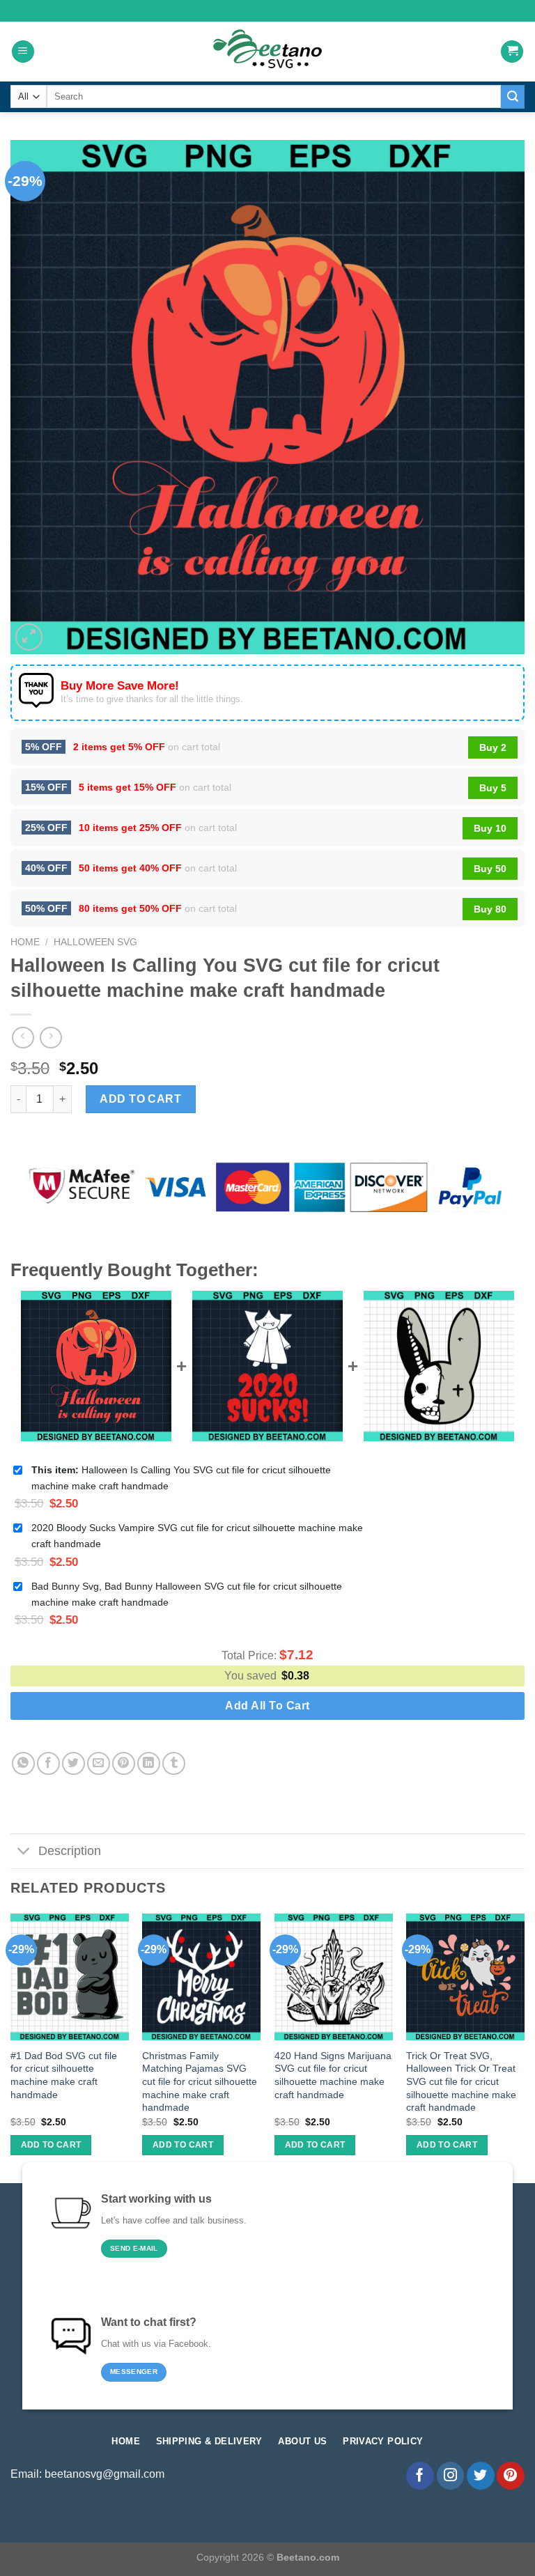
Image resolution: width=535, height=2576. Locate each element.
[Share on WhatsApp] (23, 1763)
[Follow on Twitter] (481, 2476)
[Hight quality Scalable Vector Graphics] (267, 52)
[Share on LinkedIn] (149, 1763)
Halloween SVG (95, 942)
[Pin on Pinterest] (124, 1763)
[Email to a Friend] (99, 1763)
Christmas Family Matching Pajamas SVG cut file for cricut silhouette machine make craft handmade (200, 2082)
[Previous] (11, 2047)
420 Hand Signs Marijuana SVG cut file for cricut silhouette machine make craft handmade (333, 2075)
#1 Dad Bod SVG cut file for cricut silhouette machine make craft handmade (64, 2075)
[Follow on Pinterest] (511, 2476)
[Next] (524, 2047)
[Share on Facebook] (48, 1763)
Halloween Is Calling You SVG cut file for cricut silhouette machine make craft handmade (181, 1478)
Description (70, 1851)
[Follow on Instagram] (451, 2476)
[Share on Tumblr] (174, 1763)
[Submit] (513, 97)
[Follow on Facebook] (420, 2476)
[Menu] (23, 52)
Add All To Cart (267, 1706)
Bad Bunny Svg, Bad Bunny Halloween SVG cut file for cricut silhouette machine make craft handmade (187, 1594)
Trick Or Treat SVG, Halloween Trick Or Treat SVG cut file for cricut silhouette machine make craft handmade (461, 2082)
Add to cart (140, 1099)
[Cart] (512, 52)
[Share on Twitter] (73, 1763)
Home (25, 942)
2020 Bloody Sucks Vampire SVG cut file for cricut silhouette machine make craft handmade (197, 1536)
